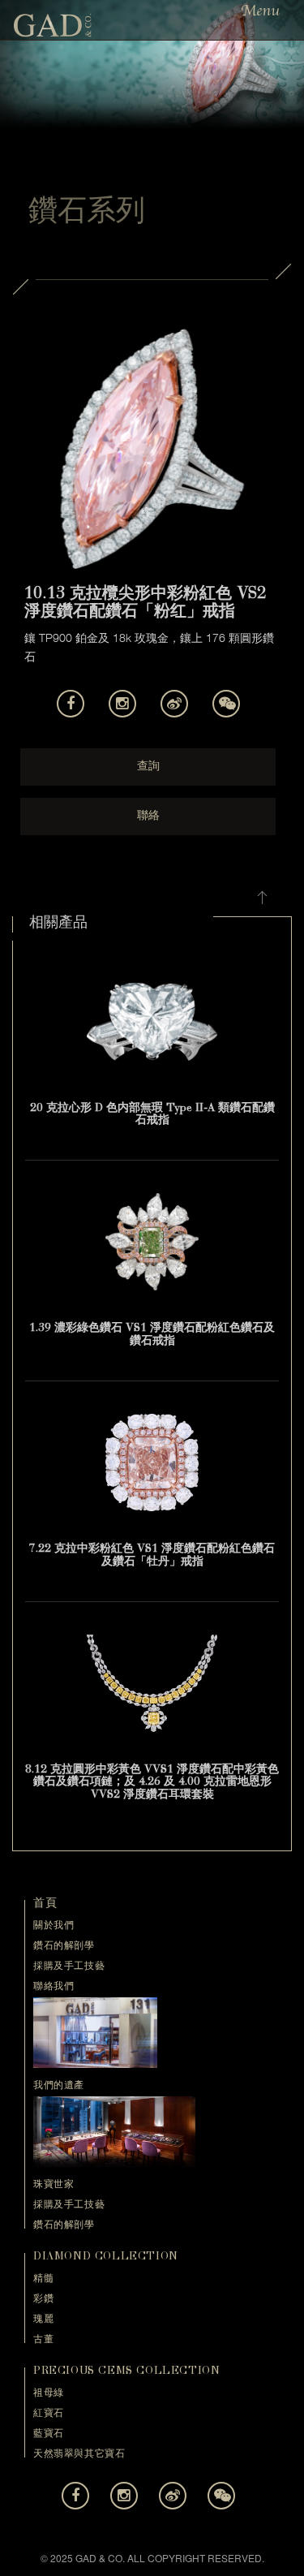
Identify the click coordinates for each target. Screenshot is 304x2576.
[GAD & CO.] (53, 24)
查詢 (148, 767)
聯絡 (148, 816)
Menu (260, 11)
